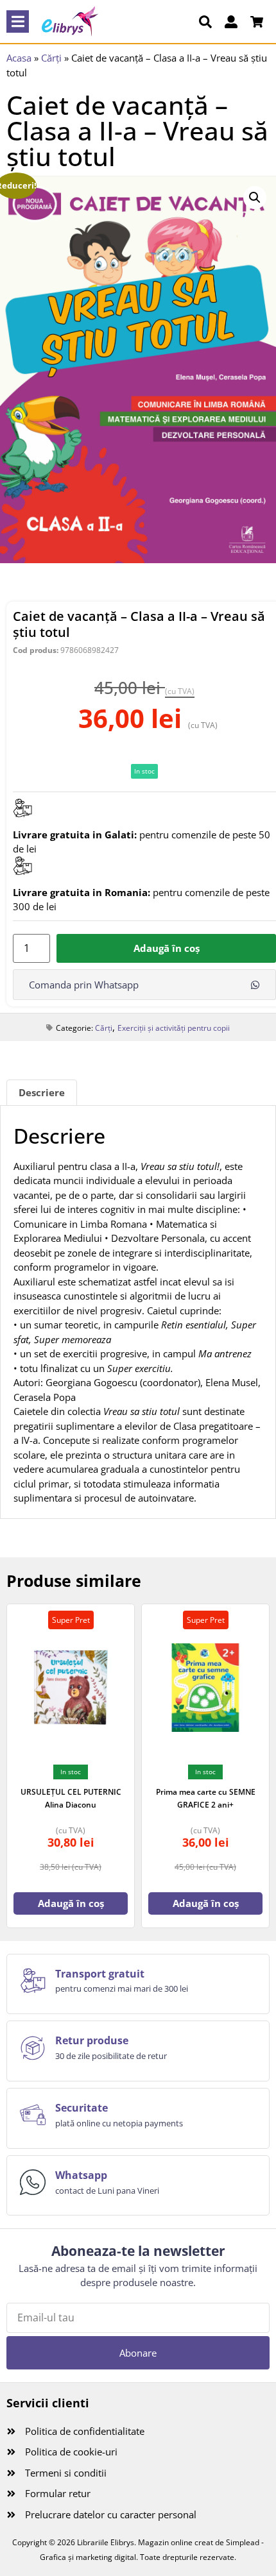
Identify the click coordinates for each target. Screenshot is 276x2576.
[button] (18, 21)
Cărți (51, 58)
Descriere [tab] (42, 1092)
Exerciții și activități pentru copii (174, 1028)
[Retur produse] (33, 2048)
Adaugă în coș (167, 948)
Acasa (19, 58)
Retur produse (92, 2040)
